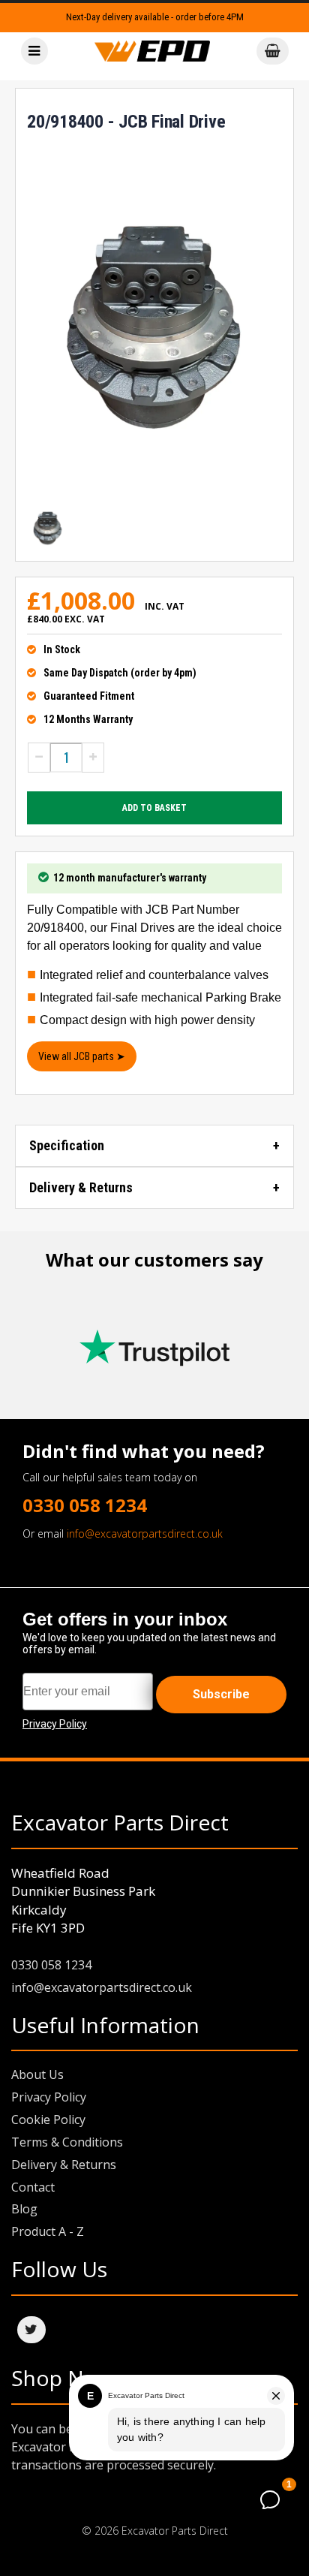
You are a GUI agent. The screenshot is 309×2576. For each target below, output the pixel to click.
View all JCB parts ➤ (82, 1056)
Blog (24, 2209)
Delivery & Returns (81, 1187)
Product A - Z (48, 2231)
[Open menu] (34, 51)
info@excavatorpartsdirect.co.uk (145, 1534)
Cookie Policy (48, 2120)
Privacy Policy (49, 2097)
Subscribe (221, 1694)
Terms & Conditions (67, 2142)
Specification (67, 1145)
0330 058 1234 (85, 1505)
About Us (37, 2074)
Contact (33, 2187)
